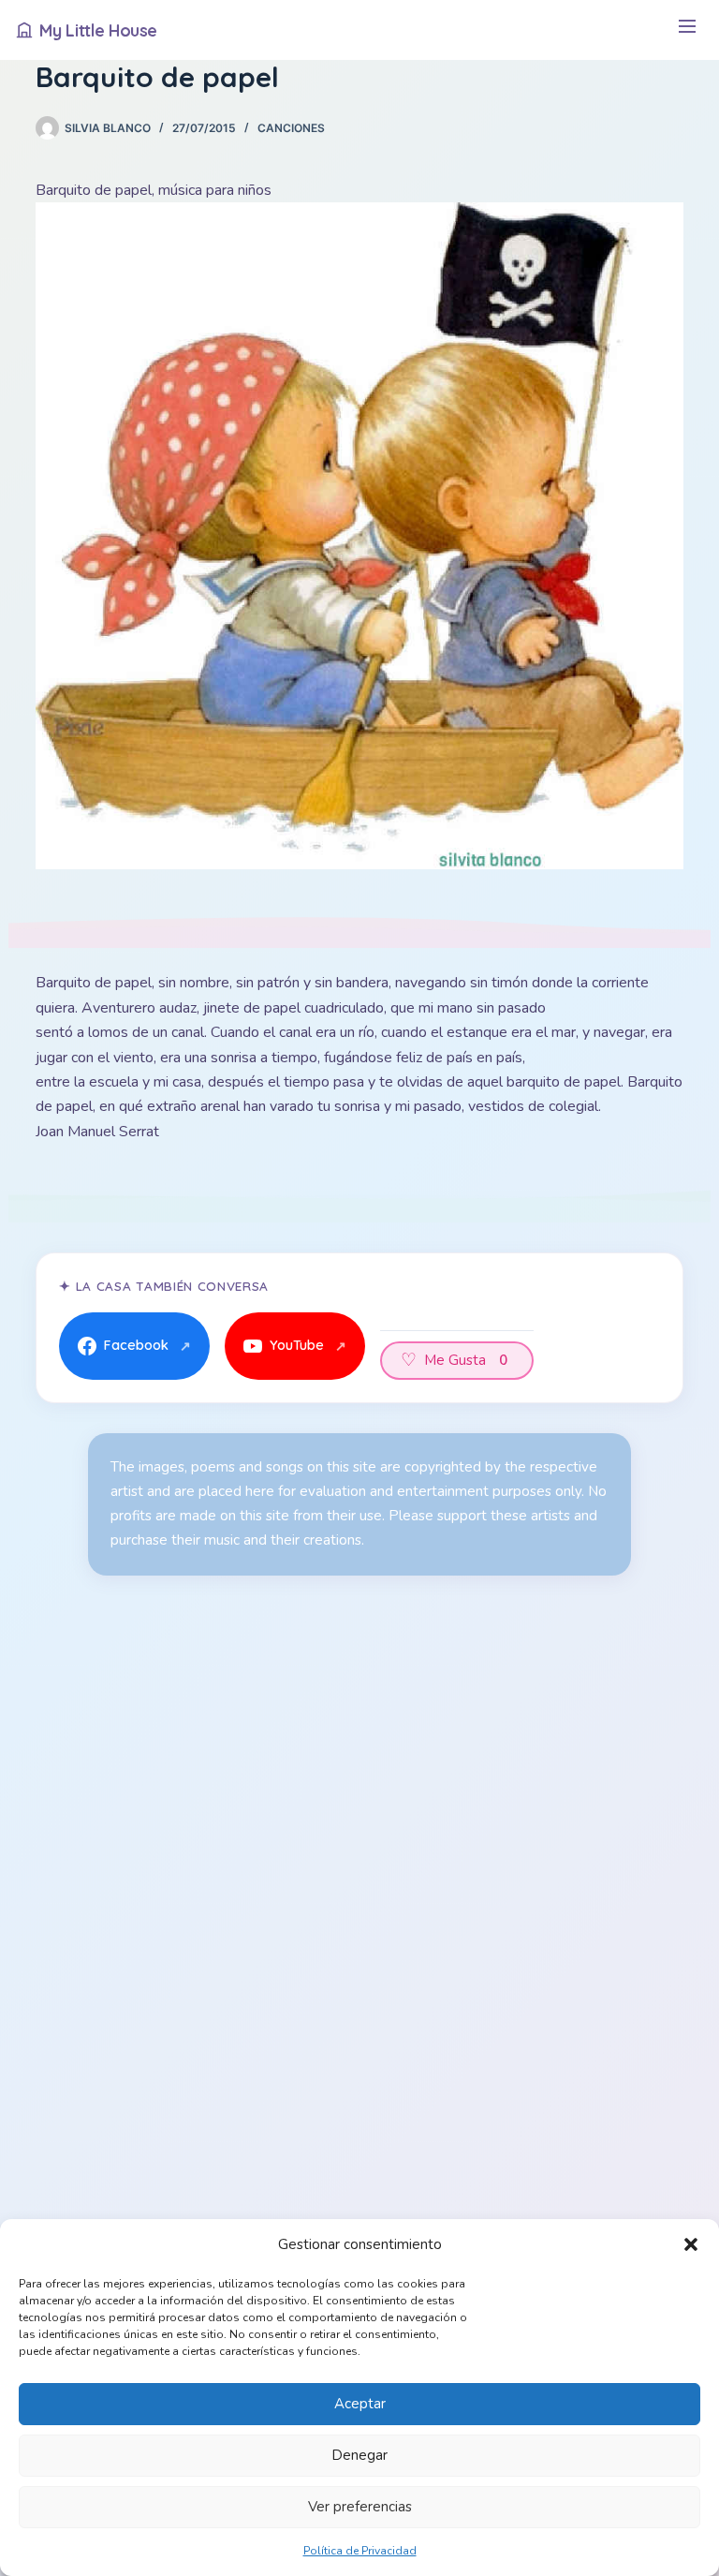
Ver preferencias (360, 2507)
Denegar (359, 2455)
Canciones (291, 128)
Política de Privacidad (360, 2551)
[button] (691, 2244)
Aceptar (360, 2404)
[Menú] (687, 30)
